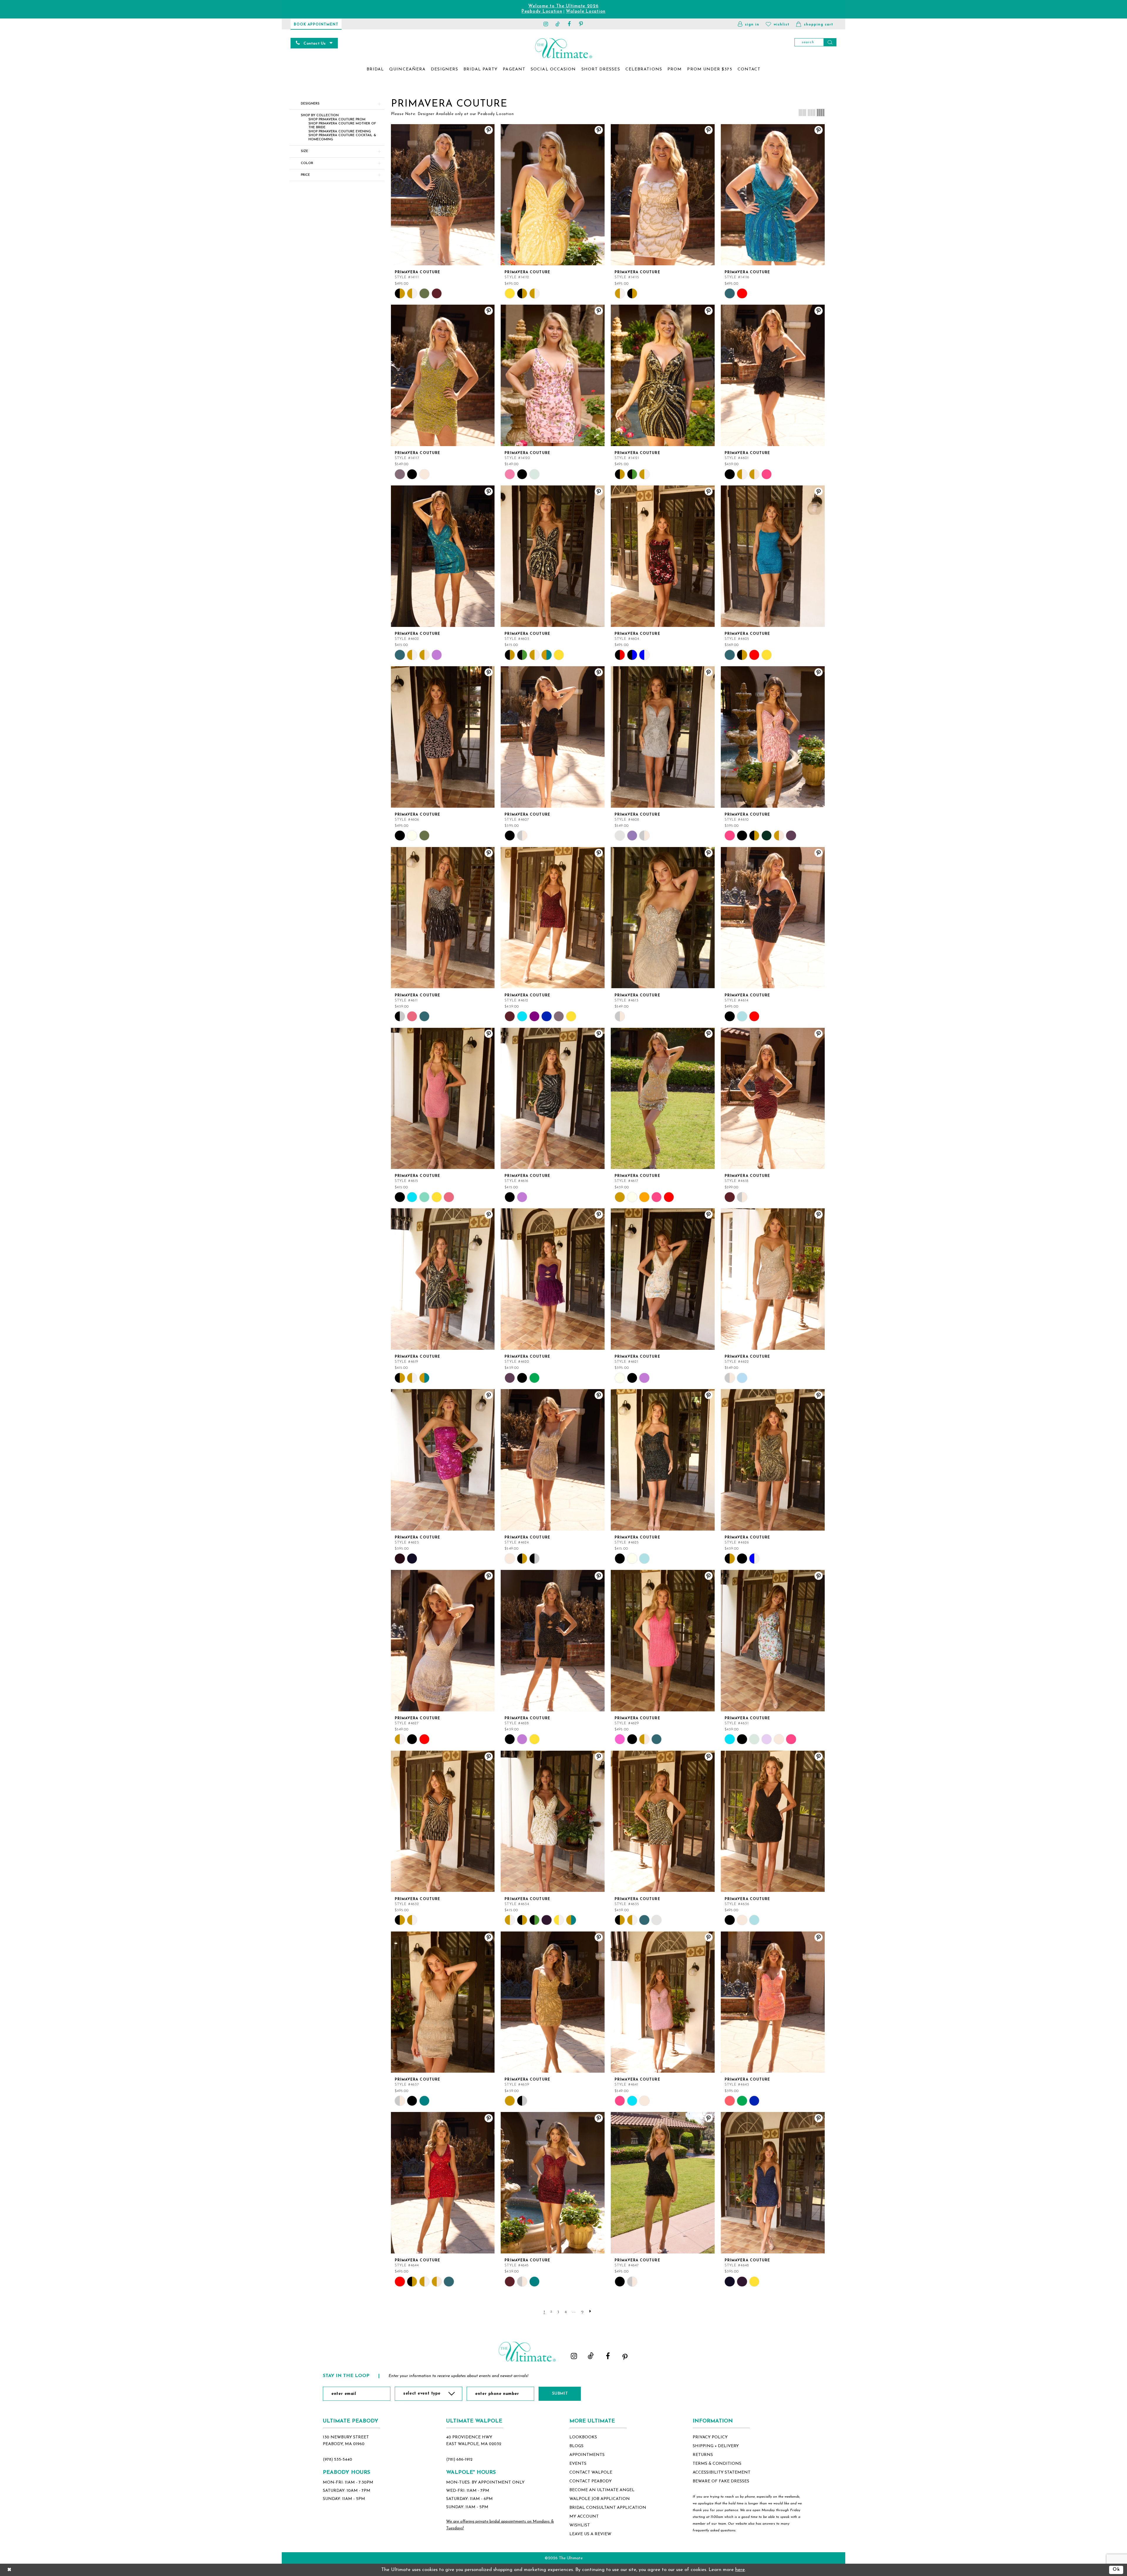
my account (584, 2517)
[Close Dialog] (9, 2570)
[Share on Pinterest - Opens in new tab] (489, 130)
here (740, 2570)
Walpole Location (586, 12)
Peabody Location (542, 12)
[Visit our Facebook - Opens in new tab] (569, 24)
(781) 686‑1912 (459, 2460)
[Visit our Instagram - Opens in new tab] (546, 24)
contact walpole (591, 2473)
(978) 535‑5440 (338, 2460)
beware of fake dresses (721, 2481)
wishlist (580, 2525)
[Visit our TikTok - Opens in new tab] (558, 24)
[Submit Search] (830, 42)
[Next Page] (591, 2311)
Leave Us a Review (590, 2534)
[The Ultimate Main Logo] (563, 48)
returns (703, 2455)
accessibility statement (722, 2473)
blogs (576, 2446)
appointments (587, 2455)
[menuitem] (375, 70)
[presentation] (443, 195)
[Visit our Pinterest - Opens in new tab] (581, 24)
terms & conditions (717, 2464)
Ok (1116, 2570)
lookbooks (583, 2437)
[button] (749, 24)
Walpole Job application (600, 2499)
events (578, 2464)
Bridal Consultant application (608, 2508)
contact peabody (591, 2481)
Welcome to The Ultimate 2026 (563, 6)
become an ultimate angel (602, 2490)
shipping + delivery (716, 2446)
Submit (560, 2394)
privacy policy (710, 2437)
